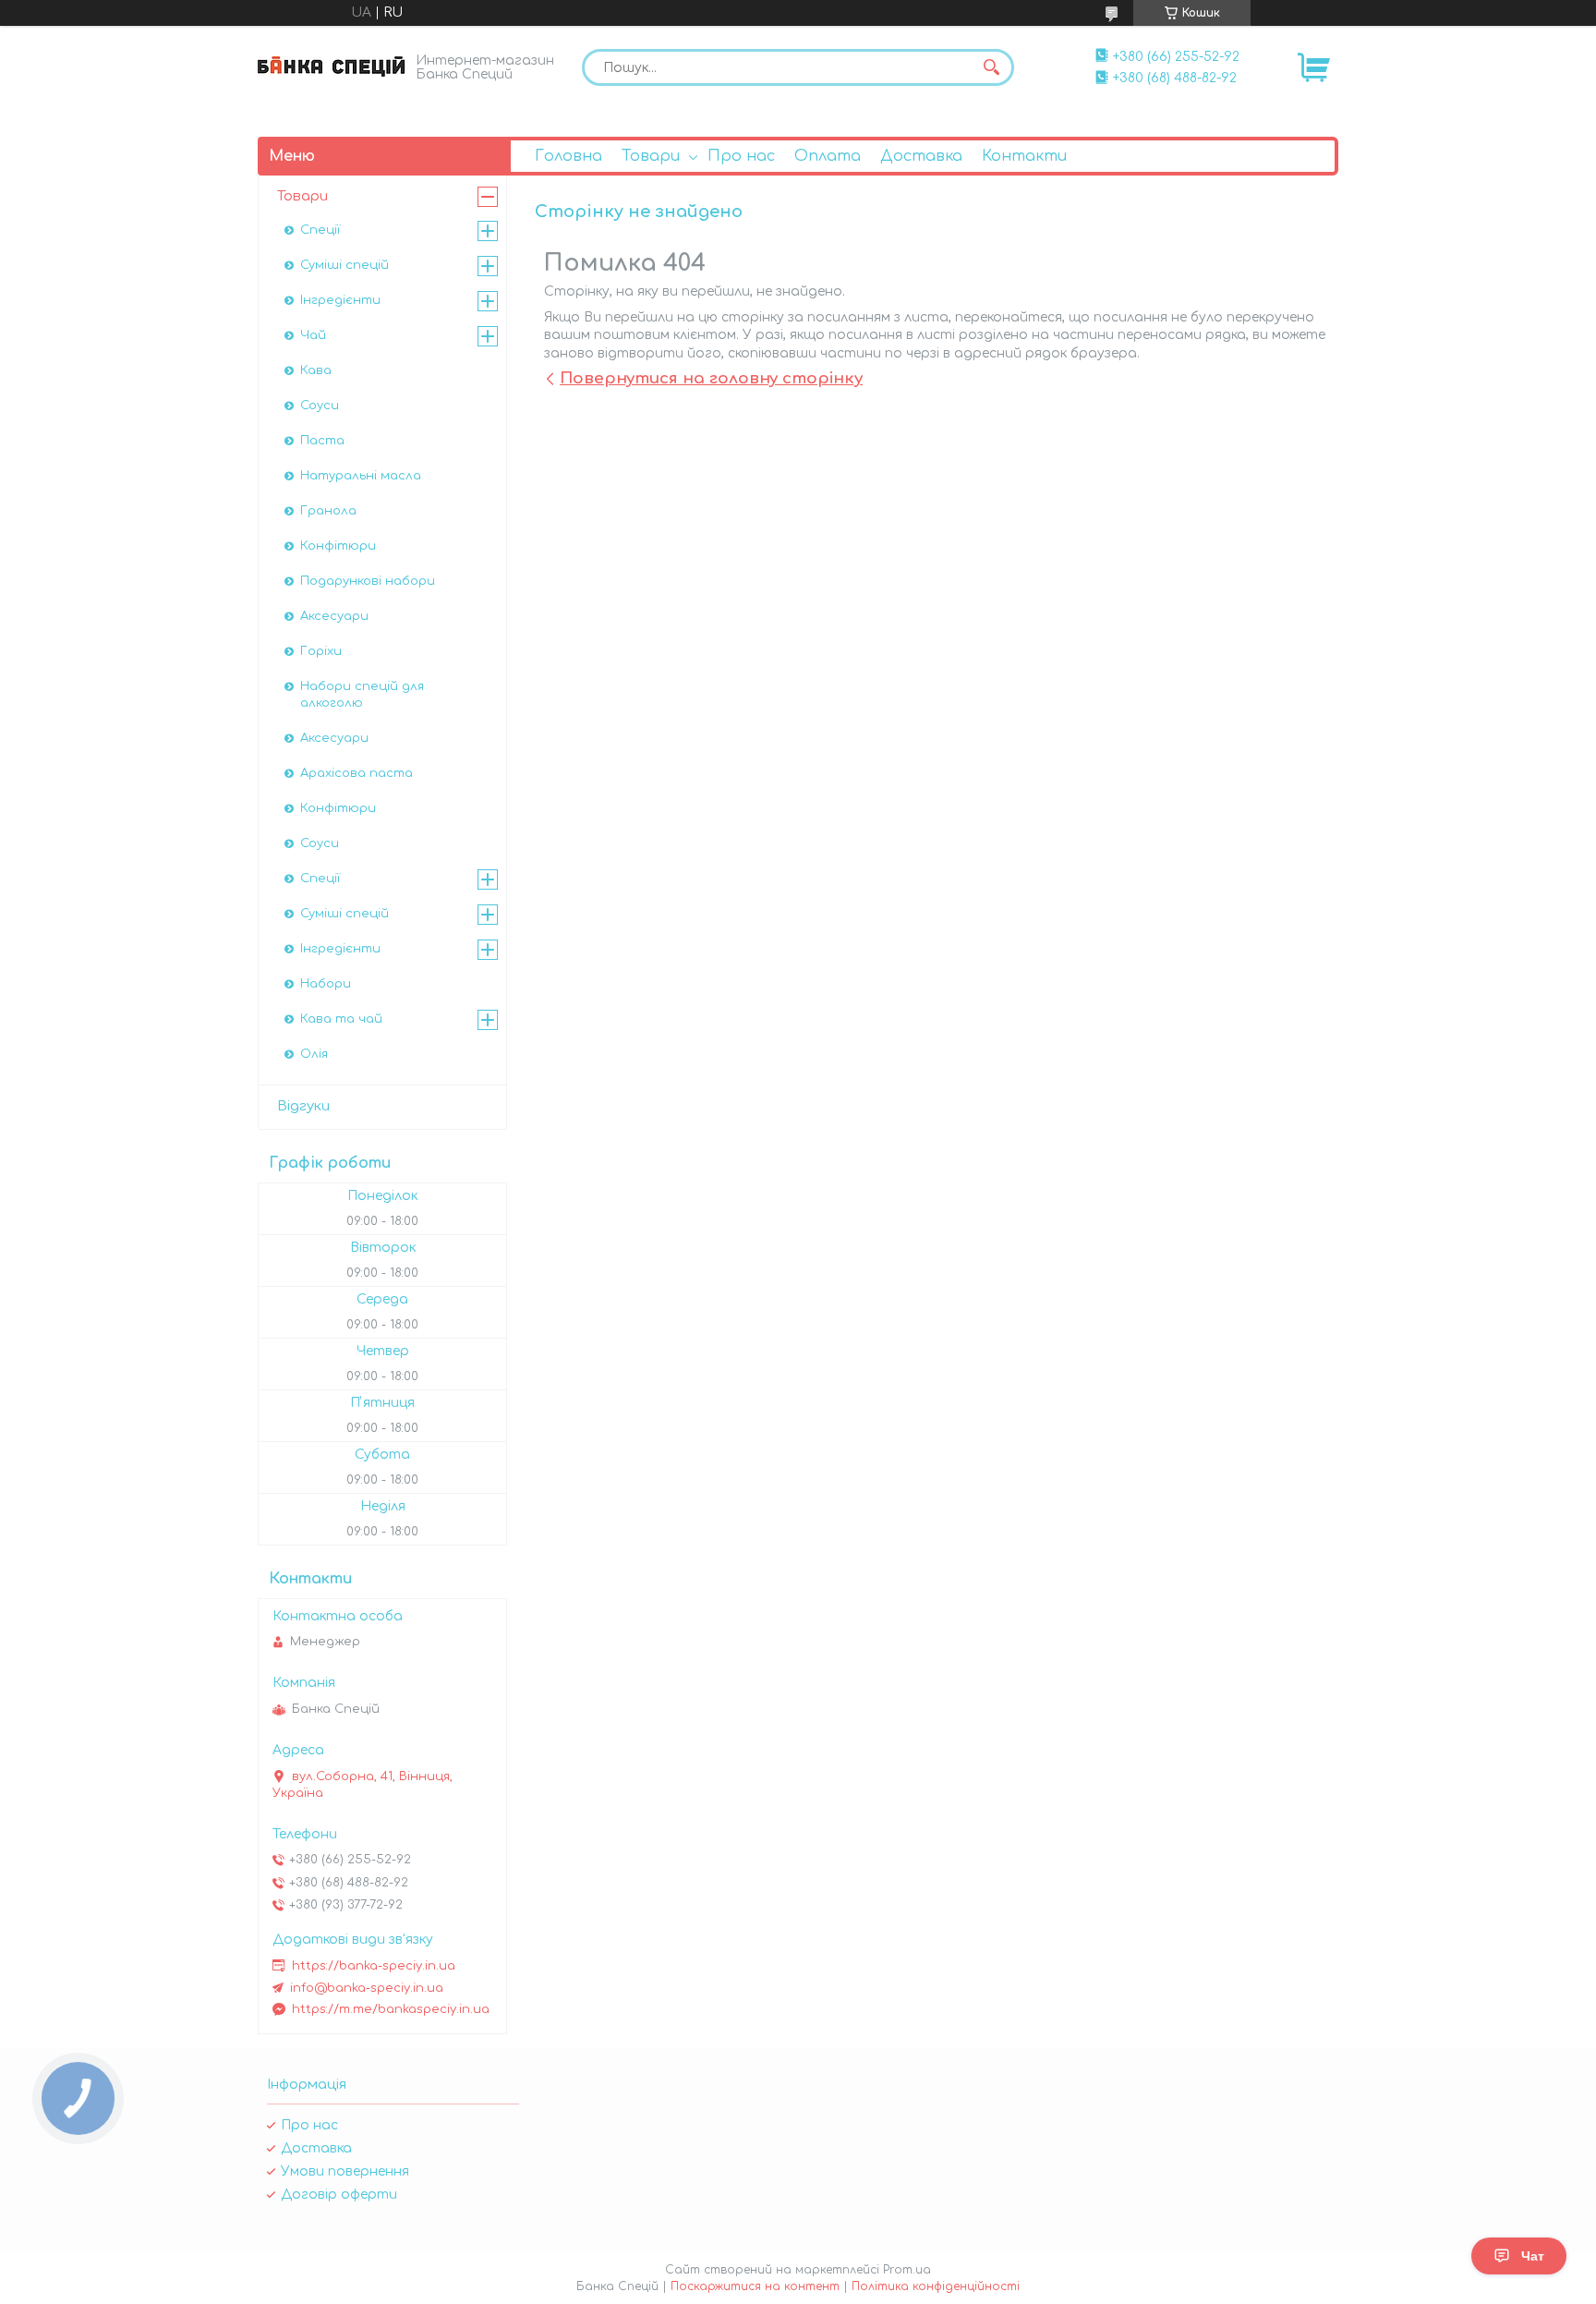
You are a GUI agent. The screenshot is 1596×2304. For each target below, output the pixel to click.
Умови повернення (345, 2171)
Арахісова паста (357, 773)
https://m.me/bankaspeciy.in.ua (391, 2009)
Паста (322, 441)
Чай (313, 335)
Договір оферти (339, 2195)
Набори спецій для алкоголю (362, 695)
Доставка (921, 156)
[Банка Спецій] (332, 66)
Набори (326, 984)
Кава (316, 370)
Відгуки (303, 1106)
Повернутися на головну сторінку (711, 378)
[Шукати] (991, 67)
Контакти (1024, 156)
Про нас (741, 156)
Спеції (320, 230)
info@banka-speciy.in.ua (367, 1988)
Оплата (828, 156)
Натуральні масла (361, 476)
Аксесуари (334, 616)
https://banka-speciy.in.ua (374, 1966)
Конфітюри (338, 546)
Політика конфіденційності (936, 2286)
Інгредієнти (340, 300)
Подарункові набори (368, 581)
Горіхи (321, 651)
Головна (568, 156)
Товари (651, 156)
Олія (314, 1054)
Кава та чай (341, 1019)
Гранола (328, 511)
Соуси (320, 406)
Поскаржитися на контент (755, 2286)
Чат (1533, 2256)
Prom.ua (907, 2270)
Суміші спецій (345, 265)
